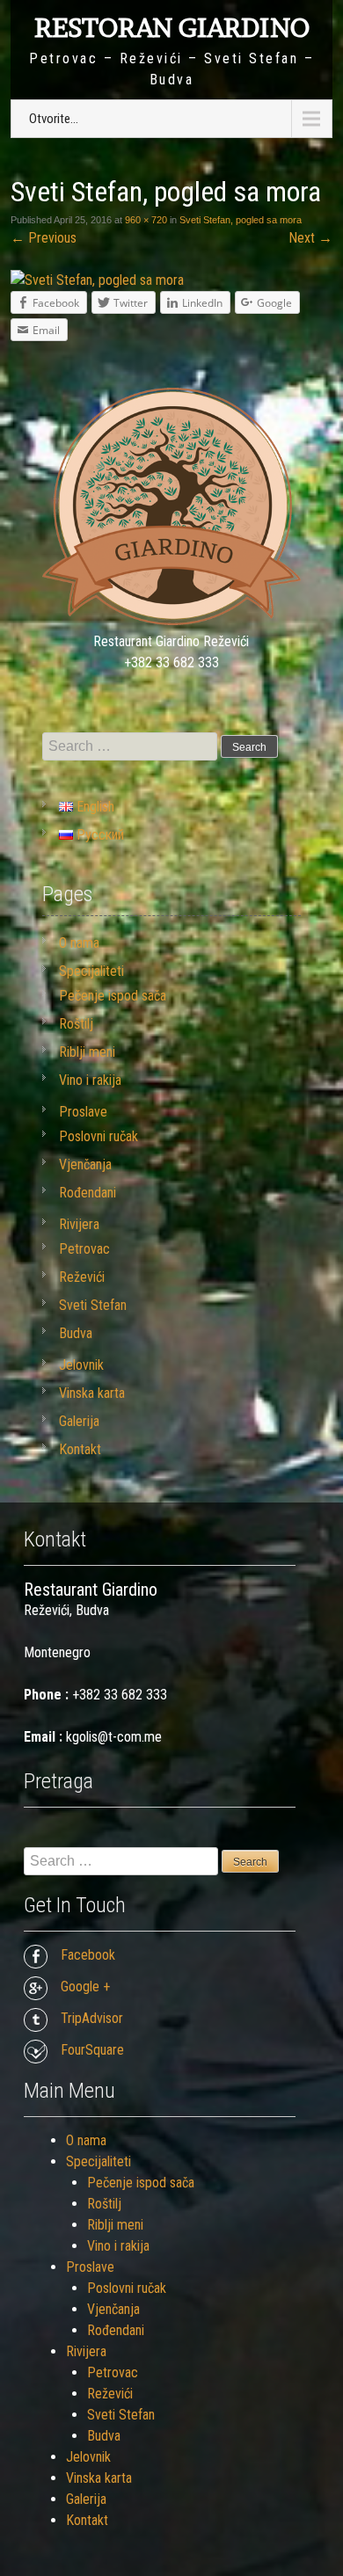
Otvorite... (54, 119)
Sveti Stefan (93, 1305)
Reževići (82, 1277)
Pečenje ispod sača (113, 996)
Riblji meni (87, 1052)
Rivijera (79, 1224)
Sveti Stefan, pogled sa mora (241, 220)
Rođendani (88, 1193)
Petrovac (84, 1249)
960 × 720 (146, 220)
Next (310, 238)
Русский (99, 835)
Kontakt (80, 1449)
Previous (44, 238)
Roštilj (76, 1024)
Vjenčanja (85, 1164)
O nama (79, 943)
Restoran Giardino (172, 27)
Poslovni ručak (99, 1136)
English (94, 807)
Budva (76, 1333)
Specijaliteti (91, 971)
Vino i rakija (90, 1080)
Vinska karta (92, 1393)
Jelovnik (81, 1365)
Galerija (79, 1421)
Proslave (83, 1112)
